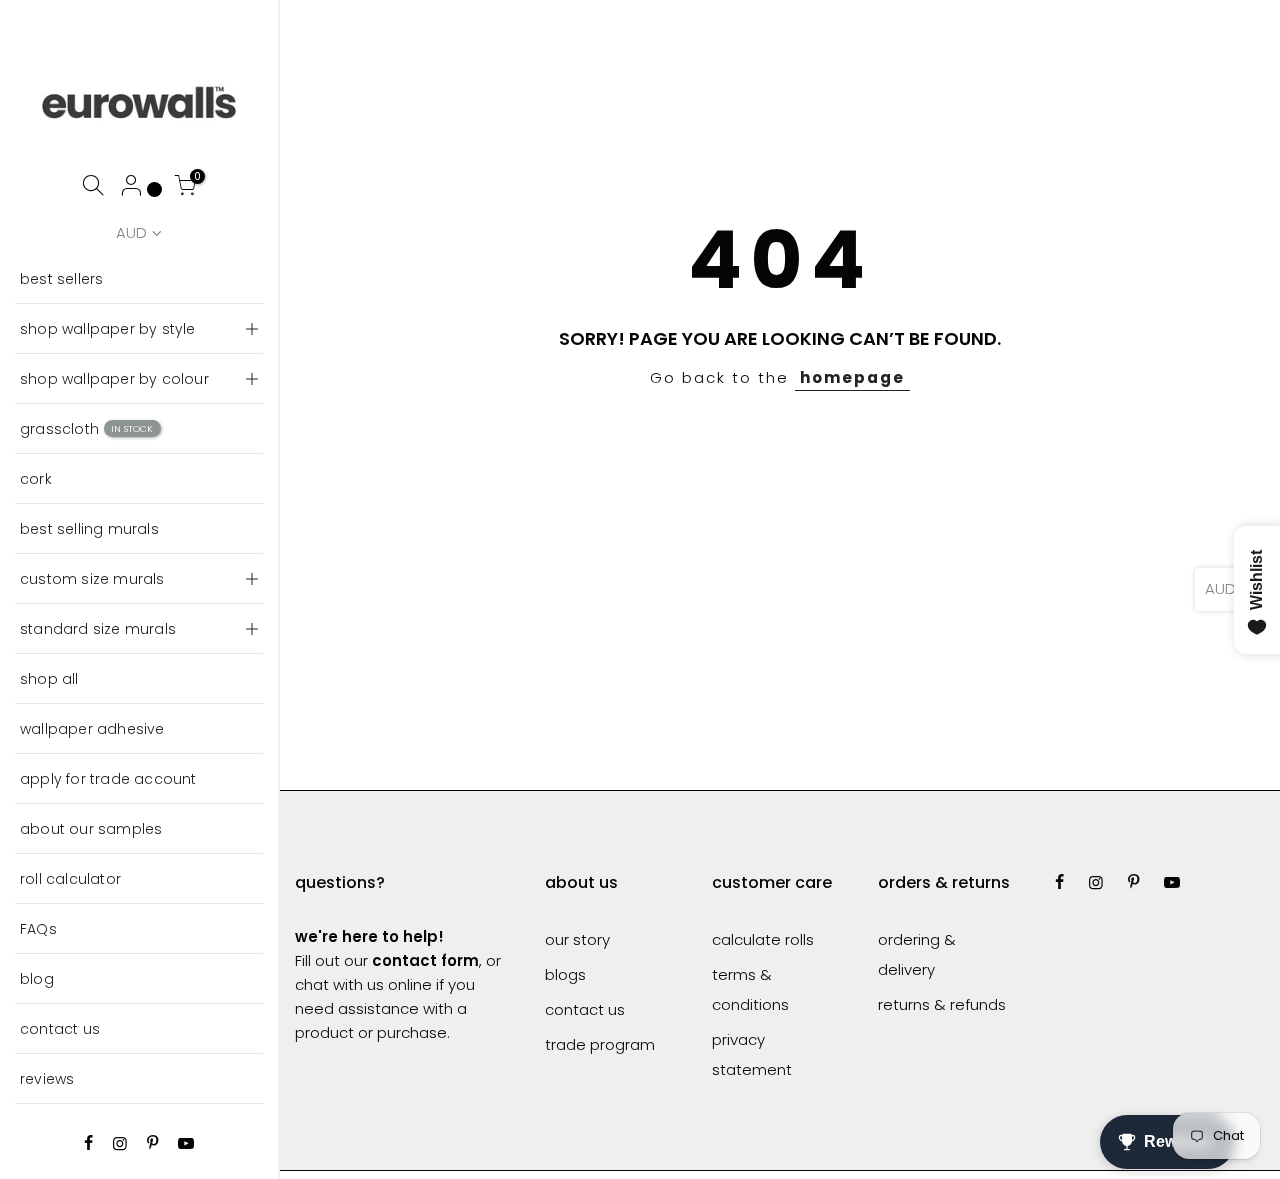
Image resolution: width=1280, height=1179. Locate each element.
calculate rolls (763, 939)
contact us (60, 1029)
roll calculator (70, 879)
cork (36, 479)
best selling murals (89, 529)
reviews (47, 1079)
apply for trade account (108, 779)
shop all (49, 679)
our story (577, 939)
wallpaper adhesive (92, 729)
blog (37, 979)
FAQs (38, 929)
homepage (852, 377)
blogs (565, 974)
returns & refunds (942, 1004)
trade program (600, 1044)
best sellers (61, 279)
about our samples (91, 829)
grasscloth (87, 429)
